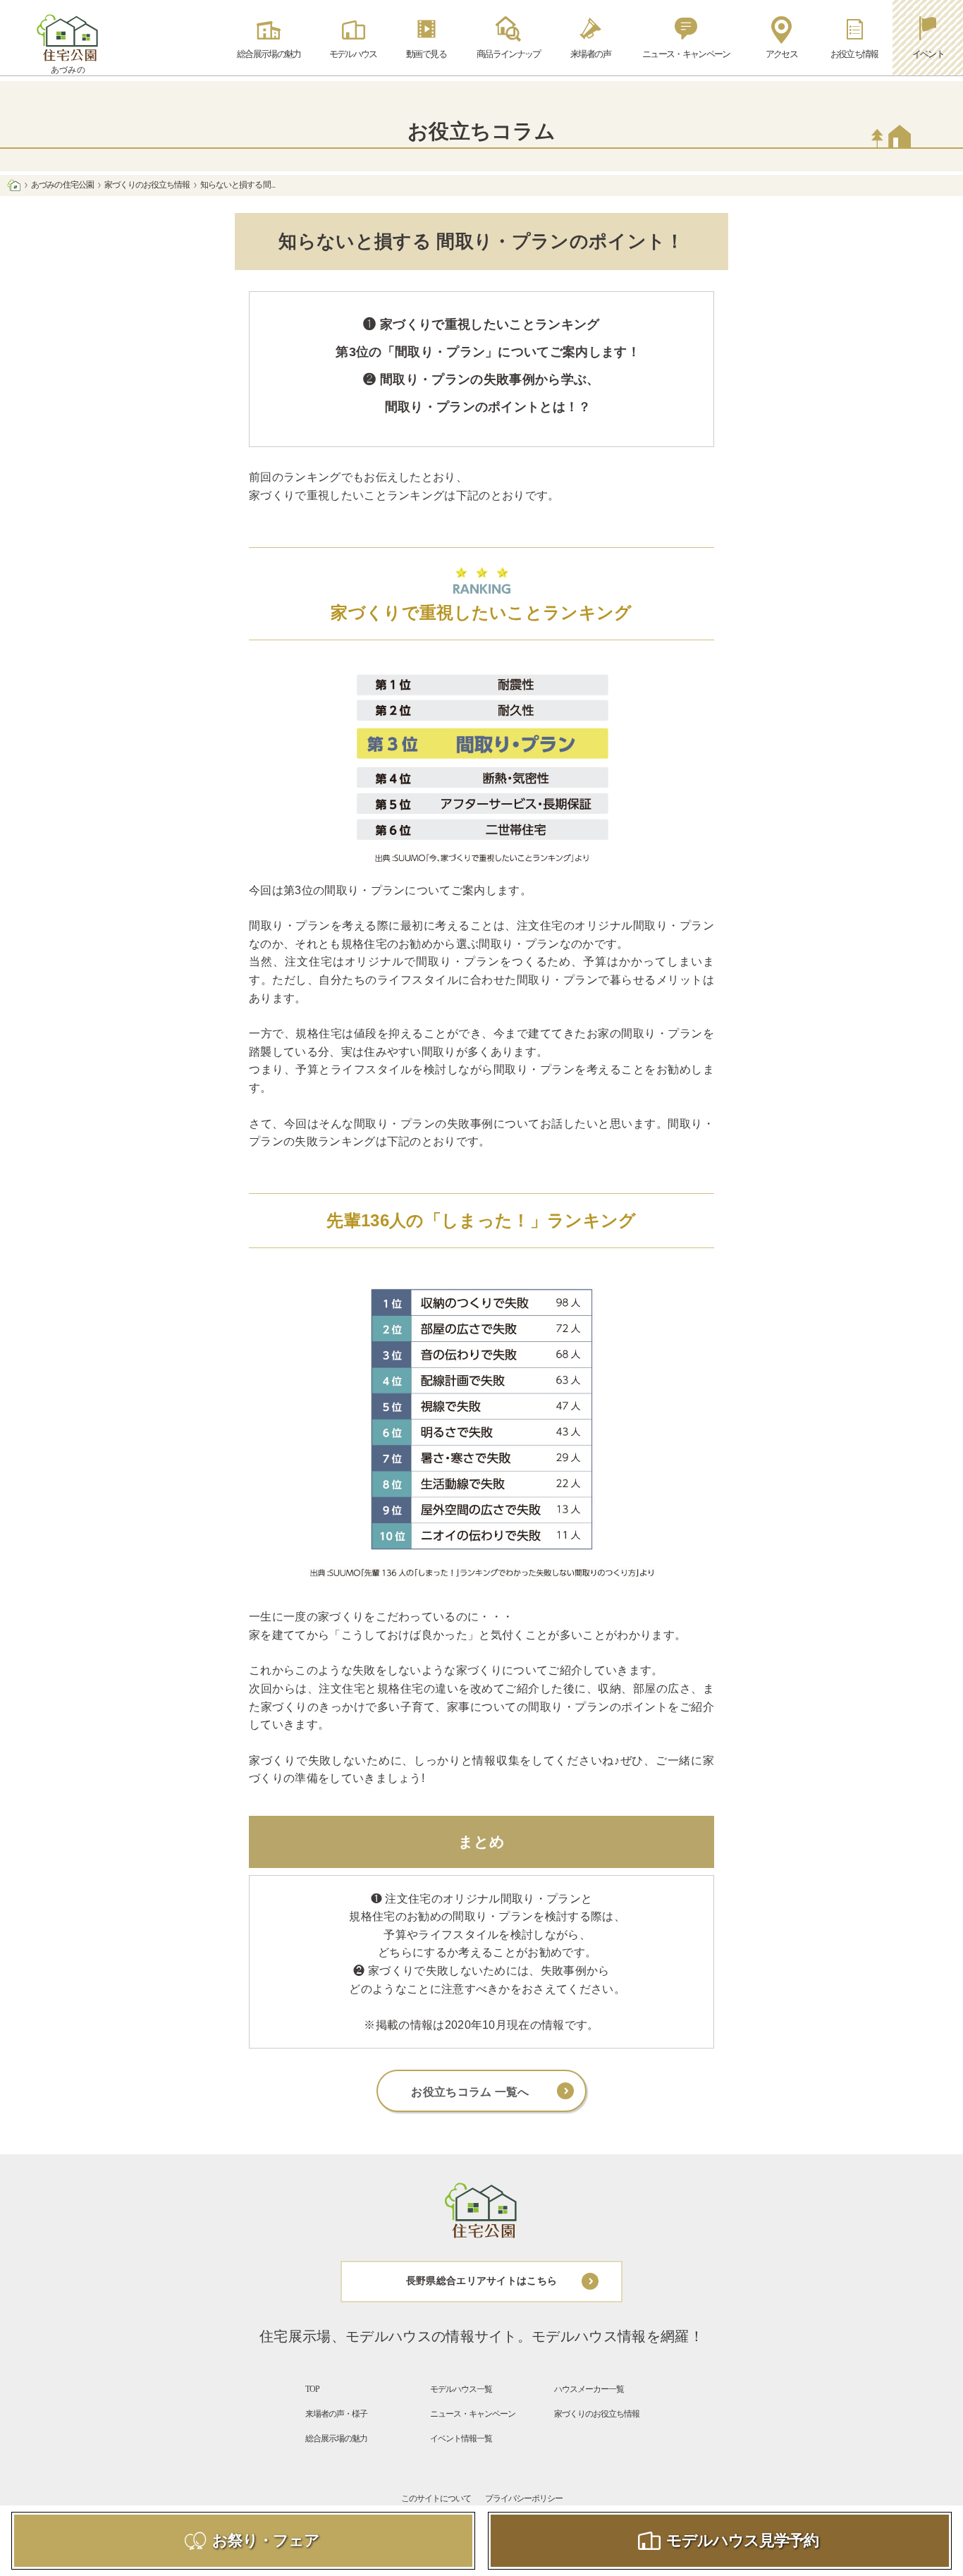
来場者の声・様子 (336, 2414)
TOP (312, 2389)
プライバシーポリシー (524, 2498)
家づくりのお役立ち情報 (147, 185)
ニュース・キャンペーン (473, 2414)
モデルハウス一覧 (461, 2389)
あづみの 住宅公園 (62, 185)
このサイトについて (436, 2498)
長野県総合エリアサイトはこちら (482, 2281)
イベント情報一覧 (461, 2438)
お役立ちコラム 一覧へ (470, 2092)
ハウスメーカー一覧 (589, 2389)
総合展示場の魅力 (336, 2438)
